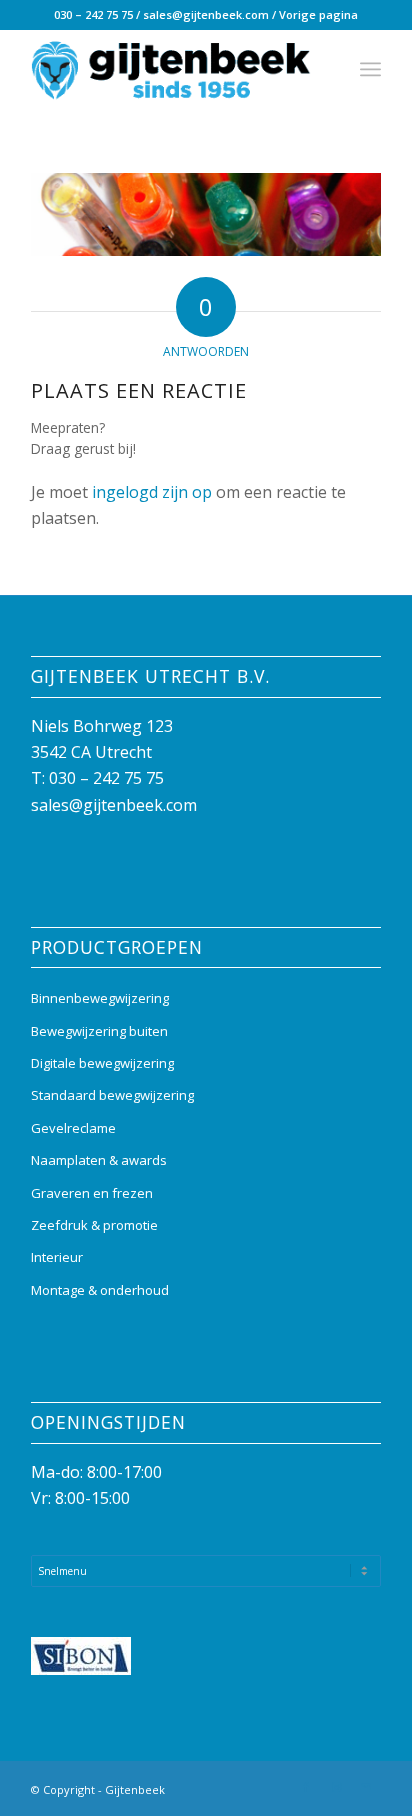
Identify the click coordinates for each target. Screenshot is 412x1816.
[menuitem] (370, 69)
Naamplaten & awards (99, 1160)
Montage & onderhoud (100, 1290)
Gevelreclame (73, 1128)
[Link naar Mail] (366, 1787)
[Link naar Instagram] (336, 1787)
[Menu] (370, 69)
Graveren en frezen (92, 1193)
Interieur (57, 1257)
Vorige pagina (318, 14)
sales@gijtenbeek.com (206, 14)
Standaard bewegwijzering (112, 1095)
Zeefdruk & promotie (94, 1225)
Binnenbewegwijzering (100, 998)
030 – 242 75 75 (93, 14)
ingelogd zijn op (152, 492)
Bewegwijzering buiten (99, 1031)
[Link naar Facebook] (306, 1787)
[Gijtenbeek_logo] (171, 69)
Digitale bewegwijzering (102, 1063)
